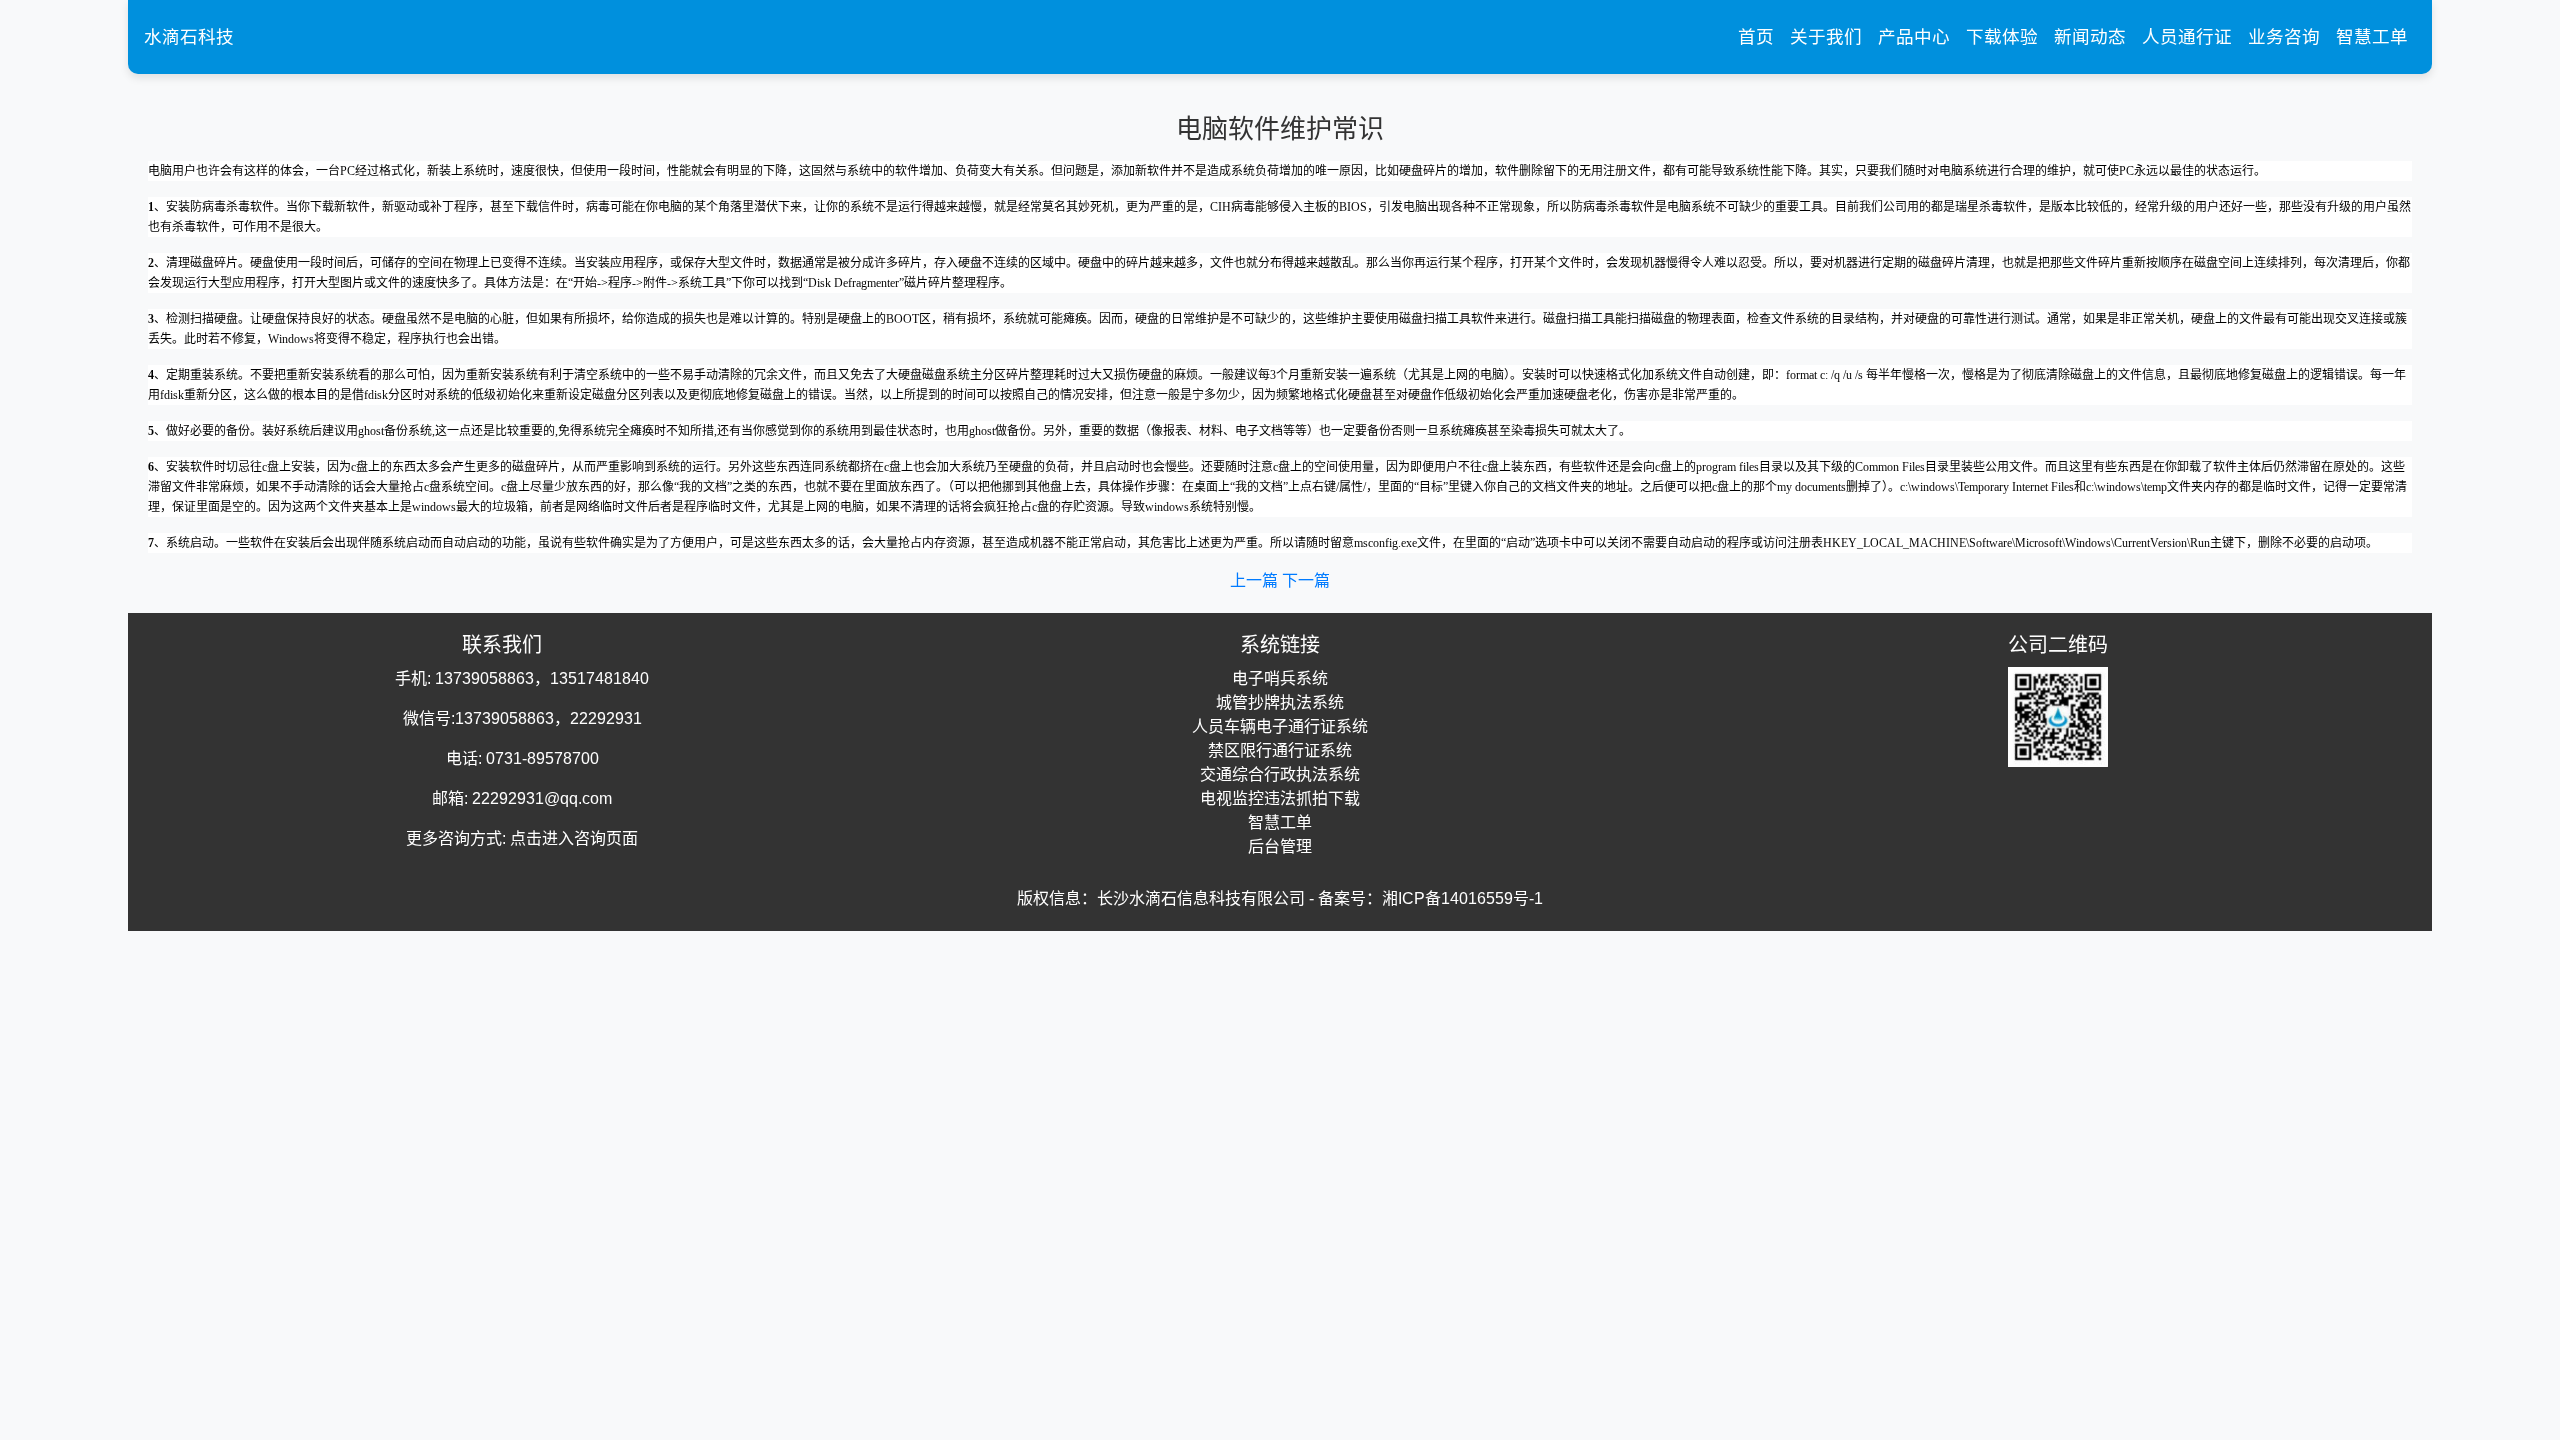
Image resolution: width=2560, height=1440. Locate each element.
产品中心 (1914, 37)
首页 (1760, 36)
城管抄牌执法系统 (1280, 702)
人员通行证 (2187, 37)
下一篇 (1306, 580)
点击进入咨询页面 (574, 838)
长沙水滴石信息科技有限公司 (1201, 898)
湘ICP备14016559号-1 (1462, 898)
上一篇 (1256, 580)
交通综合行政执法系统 (1280, 774)
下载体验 (2002, 37)
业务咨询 (2284, 37)
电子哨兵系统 (1280, 678)
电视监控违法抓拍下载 (1280, 798)
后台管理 (1280, 846)
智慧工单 (2372, 37)
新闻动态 (2090, 37)
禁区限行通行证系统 (1280, 750)
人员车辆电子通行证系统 (1280, 726)
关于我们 (1826, 37)
